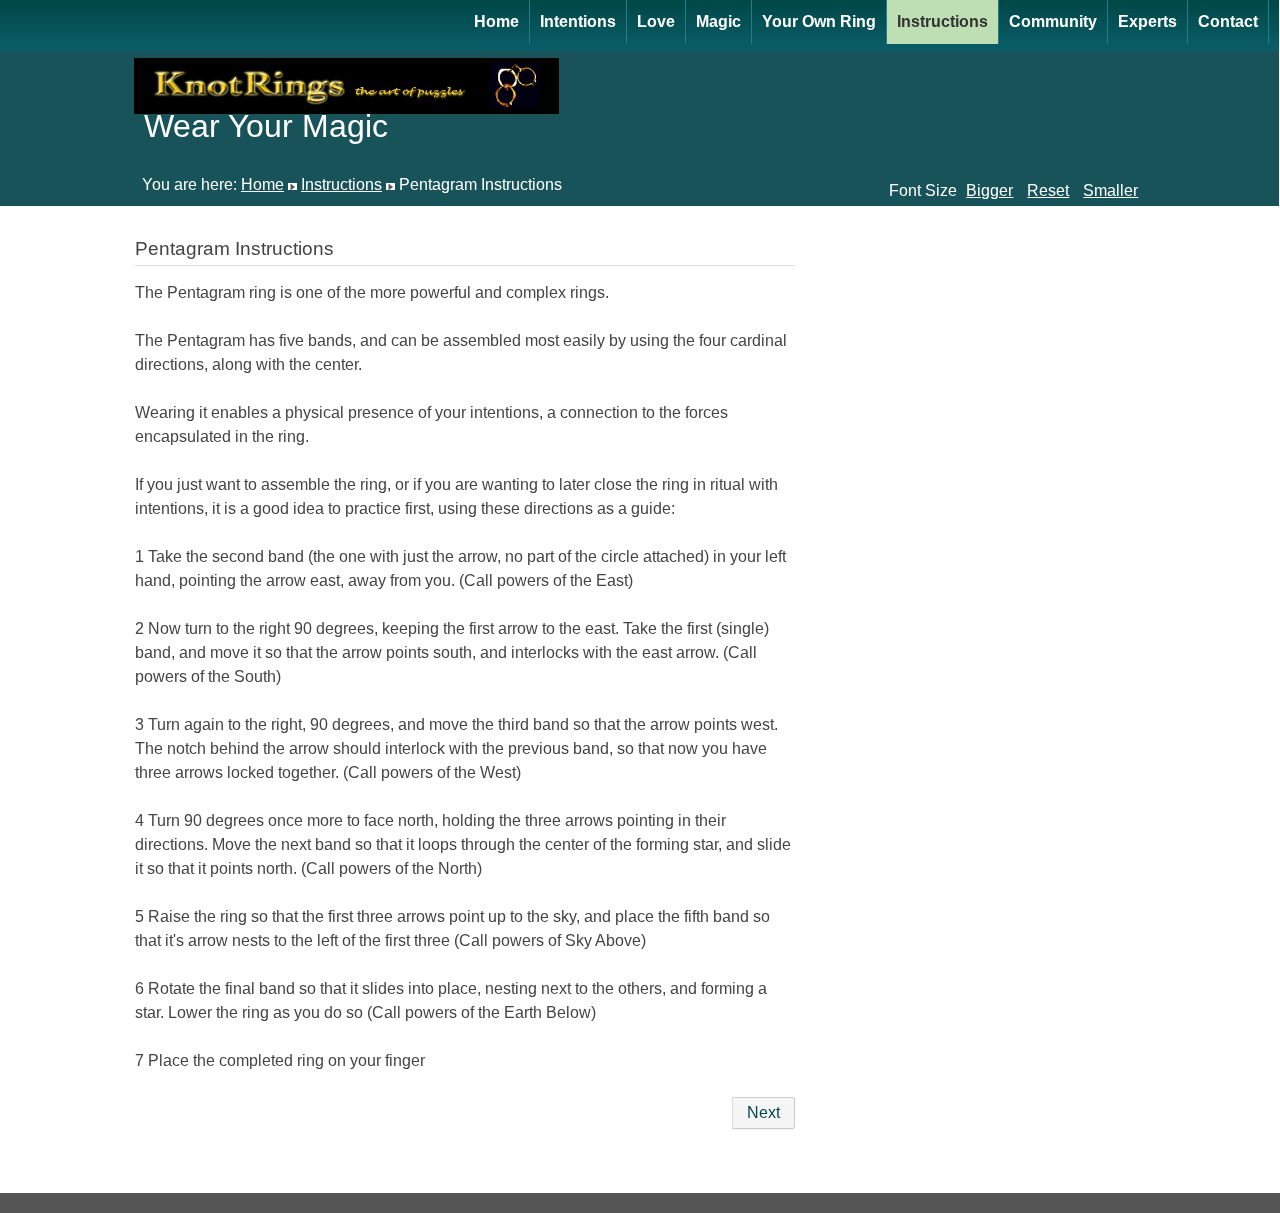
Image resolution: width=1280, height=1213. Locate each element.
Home (496, 21)
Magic (718, 21)
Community (1053, 21)
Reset (1048, 190)
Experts (1147, 21)
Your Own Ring (819, 21)
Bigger (989, 190)
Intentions (578, 21)
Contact (1228, 21)
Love (656, 21)
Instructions (942, 21)
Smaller (1110, 190)
